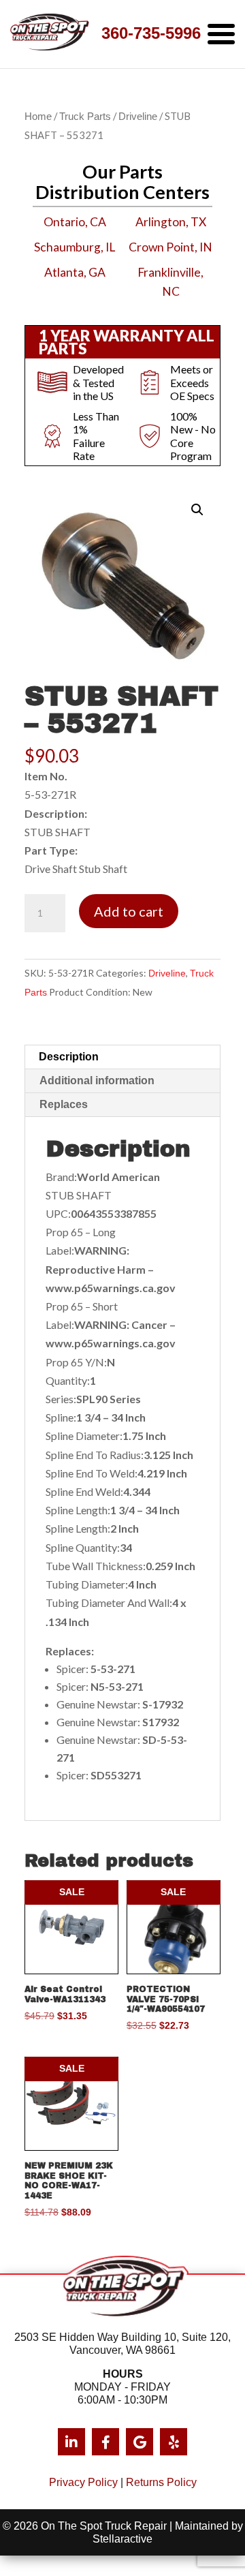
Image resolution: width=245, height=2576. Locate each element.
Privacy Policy (83, 2482)
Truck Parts (85, 117)
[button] (197, 510)
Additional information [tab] (97, 1080)
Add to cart (129, 911)
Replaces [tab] (64, 1104)
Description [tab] (69, 1057)
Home (38, 117)
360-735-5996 (151, 33)
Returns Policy (161, 2482)
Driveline (138, 117)
